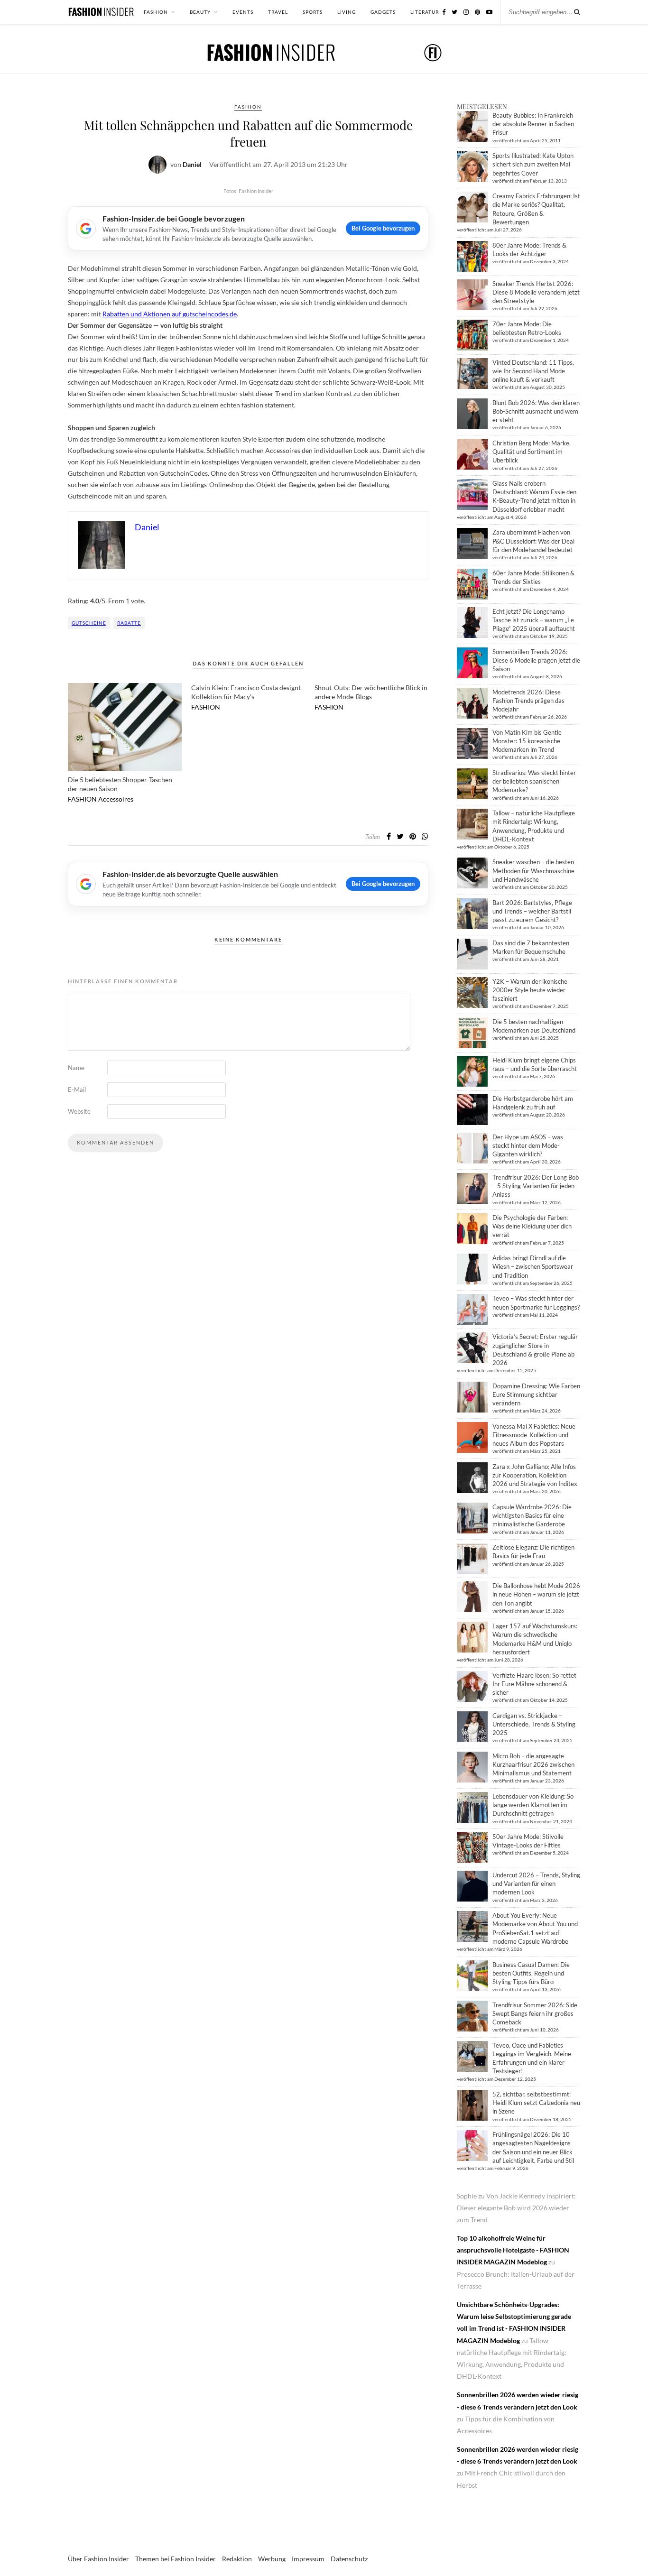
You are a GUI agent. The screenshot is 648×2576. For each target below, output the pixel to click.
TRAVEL (278, 12)
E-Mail (77, 1089)
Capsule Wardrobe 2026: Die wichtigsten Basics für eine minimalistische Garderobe (532, 1515)
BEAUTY (200, 12)
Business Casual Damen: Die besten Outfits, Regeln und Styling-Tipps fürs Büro (531, 1973)
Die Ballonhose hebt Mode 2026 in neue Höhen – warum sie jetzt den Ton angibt (536, 1594)
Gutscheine (89, 623)
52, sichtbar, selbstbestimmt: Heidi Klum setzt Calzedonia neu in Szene (536, 2103)
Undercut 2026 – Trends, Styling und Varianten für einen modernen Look (536, 1884)
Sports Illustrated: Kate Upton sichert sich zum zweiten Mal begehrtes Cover (533, 164)
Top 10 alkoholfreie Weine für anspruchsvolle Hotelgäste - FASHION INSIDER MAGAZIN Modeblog (513, 2250)
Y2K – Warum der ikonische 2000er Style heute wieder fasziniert (530, 990)
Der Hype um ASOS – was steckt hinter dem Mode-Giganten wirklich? (528, 1145)
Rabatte (129, 623)
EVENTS (243, 12)
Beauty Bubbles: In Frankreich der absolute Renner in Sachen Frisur (533, 124)
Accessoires (116, 799)
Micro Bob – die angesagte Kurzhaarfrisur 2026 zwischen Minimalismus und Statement (533, 1764)
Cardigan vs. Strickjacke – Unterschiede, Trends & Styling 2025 (534, 1724)
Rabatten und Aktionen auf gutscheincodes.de (170, 314)
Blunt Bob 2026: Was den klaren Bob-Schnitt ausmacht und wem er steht (536, 411)
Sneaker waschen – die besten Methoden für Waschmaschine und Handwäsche (533, 870)
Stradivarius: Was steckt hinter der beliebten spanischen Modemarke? (534, 781)
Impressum (308, 2559)
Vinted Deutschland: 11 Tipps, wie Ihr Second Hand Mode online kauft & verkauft (533, 371)
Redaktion (237, 2559)
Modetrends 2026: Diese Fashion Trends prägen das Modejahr (528, 701)
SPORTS (313, 12)
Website (79, 1111)
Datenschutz (349, 2559)
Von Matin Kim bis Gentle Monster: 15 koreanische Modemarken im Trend (527, 741)
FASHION (156, 12)
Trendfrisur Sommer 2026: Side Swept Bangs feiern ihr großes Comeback (535, 2013)
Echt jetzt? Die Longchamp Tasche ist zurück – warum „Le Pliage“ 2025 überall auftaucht (534, 620)
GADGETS (383, 12)
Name (76, 1068)
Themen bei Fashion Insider (176, 2559)
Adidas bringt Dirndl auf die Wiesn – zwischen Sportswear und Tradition (533, 1266)
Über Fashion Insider (98, 2559)
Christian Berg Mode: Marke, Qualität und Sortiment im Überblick (532, 452)
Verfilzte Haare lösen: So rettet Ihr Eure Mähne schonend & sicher (534, 1684)
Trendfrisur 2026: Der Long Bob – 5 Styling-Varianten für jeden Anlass (536, 1186)
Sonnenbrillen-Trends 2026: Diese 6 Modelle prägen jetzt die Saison (536, 660)
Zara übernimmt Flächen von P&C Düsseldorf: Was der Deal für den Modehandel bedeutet (533, 541)
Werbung (272, 2559)
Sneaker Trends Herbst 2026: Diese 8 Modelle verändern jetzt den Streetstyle (536, 292)
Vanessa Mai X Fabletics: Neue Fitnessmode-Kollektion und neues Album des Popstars (534, 1435)
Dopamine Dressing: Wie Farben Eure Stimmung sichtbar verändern (536, 1394)
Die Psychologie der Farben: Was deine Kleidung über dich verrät (532, 1226)
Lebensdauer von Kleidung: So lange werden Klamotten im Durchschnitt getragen (533, 1805)
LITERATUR (425, 12)
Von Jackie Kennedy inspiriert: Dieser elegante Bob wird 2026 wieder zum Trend (516, 2208)
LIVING (347, 12)
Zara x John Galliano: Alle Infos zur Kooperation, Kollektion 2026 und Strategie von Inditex (535, 1475)
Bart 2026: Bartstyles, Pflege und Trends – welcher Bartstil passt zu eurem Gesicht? (532, 911)
